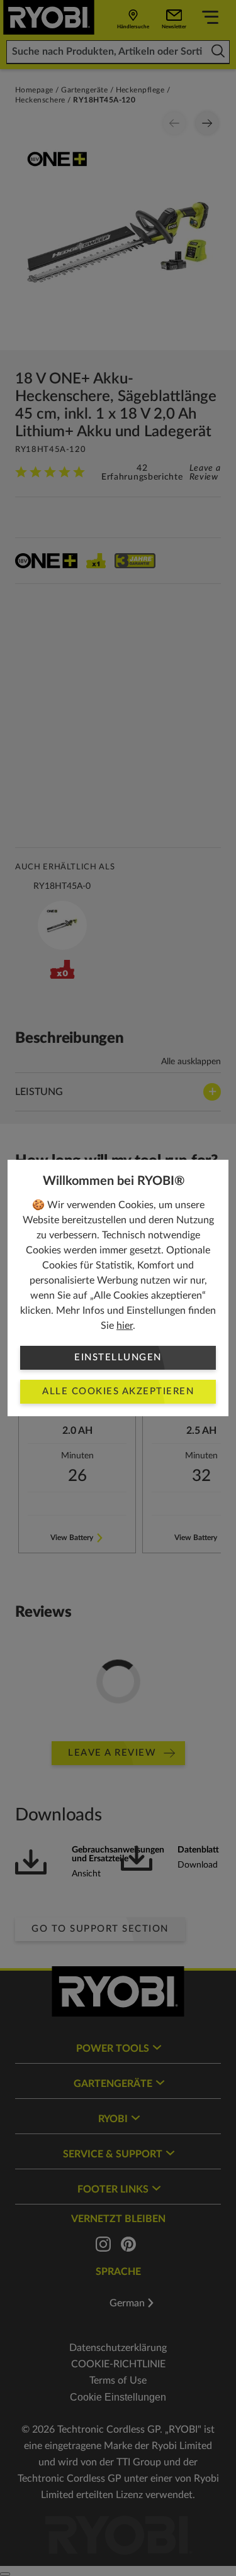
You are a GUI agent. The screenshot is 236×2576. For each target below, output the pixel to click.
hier (125, 1326)
